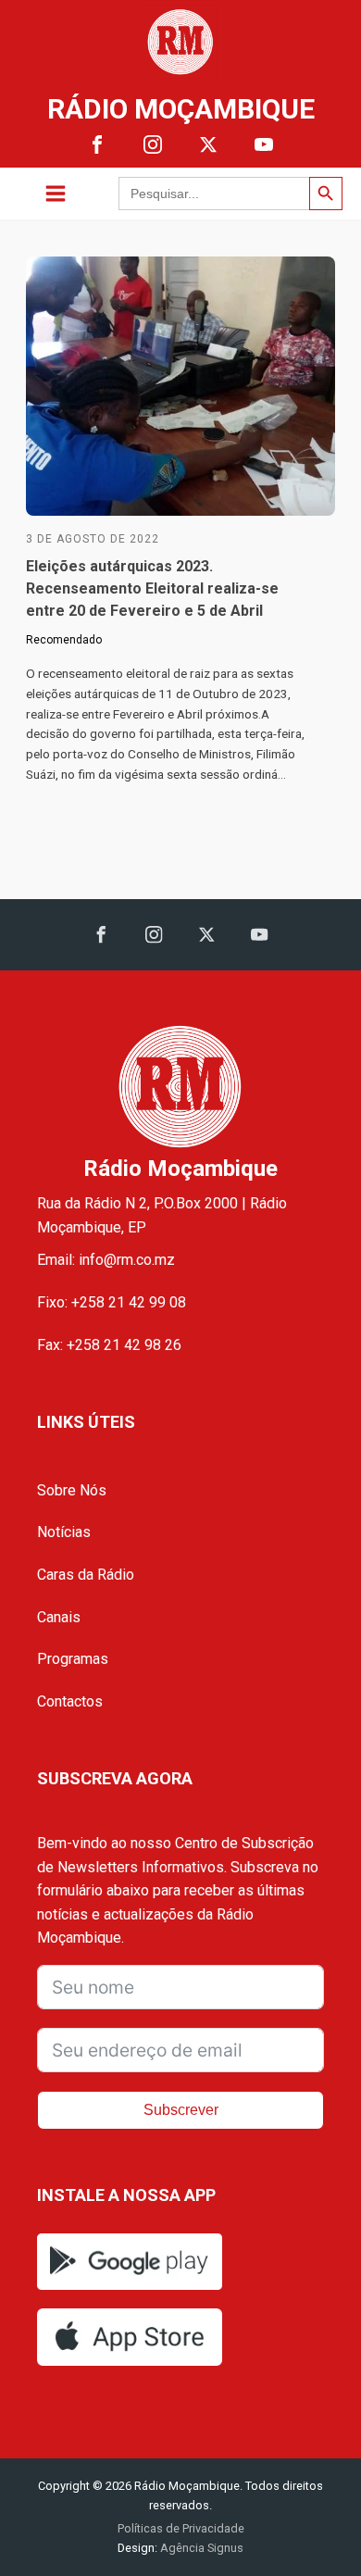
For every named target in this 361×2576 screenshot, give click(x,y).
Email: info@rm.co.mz (106, 1260)
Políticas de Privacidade (181, 2528)
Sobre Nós (72, 1490)
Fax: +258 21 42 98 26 (109, 1345)
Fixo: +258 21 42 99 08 (112, 1302)
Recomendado (64, 640)
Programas (73, 1659)
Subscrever (181, 2110)
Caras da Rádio (86, 1575)
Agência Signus (200, 2548)
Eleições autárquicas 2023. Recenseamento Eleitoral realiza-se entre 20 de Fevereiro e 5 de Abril (152, 588)
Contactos (70, 1701)
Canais (59, 1617)
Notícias (64, 1532)
